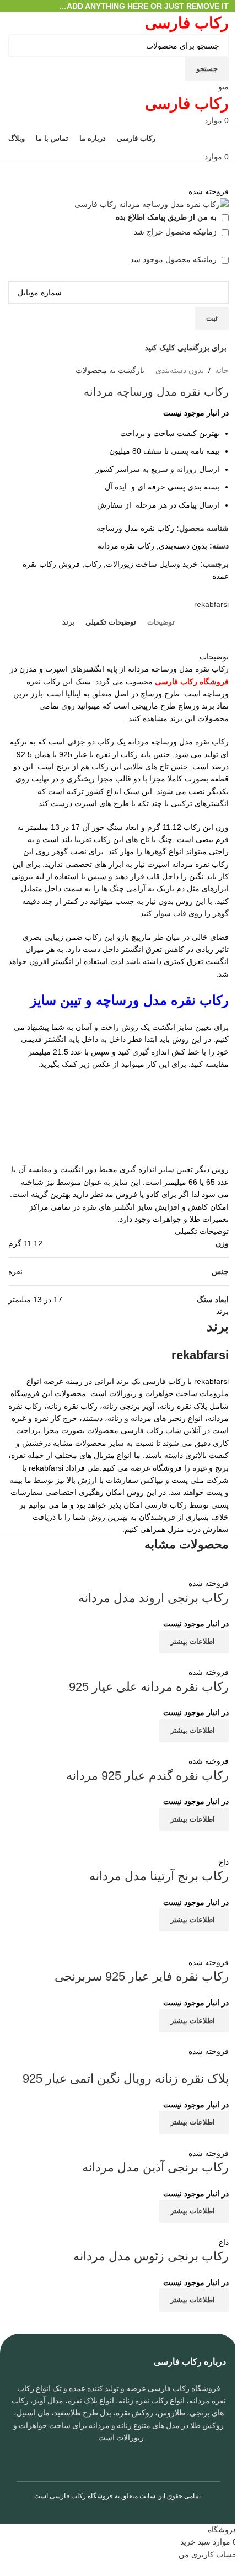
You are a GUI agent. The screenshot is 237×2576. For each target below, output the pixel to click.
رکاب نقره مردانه (126, 546)
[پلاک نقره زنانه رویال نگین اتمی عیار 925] (158, 2039)
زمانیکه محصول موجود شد (174, 259)
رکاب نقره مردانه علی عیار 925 (149, 1687)
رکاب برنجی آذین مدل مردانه (155, 2167)
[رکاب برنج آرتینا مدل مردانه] (118, 1843)
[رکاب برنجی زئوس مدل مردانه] (171, 2229)
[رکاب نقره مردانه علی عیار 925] (150, 1659)
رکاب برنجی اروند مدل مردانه (153, 1598)
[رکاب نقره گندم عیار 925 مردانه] (172, 1748)
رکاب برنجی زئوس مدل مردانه (151, 2256)
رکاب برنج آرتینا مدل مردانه (159, 1876)
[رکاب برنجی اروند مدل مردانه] (157, 1571)
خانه (222, 370)
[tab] (161, 622)
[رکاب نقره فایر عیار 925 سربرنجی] (118, 1943)
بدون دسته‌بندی (180, 370)
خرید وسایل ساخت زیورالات (152, 564)
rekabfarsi (211, 604)
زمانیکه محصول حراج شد (176, 232)
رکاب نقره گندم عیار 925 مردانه (147, 1776)
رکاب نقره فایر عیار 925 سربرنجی (142, 1976)
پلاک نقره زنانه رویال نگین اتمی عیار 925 (126, 2079)
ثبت (212, 318)
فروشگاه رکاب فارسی (81, 2496)
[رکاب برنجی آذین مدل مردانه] (177, 2140)
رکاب (93, 564)
